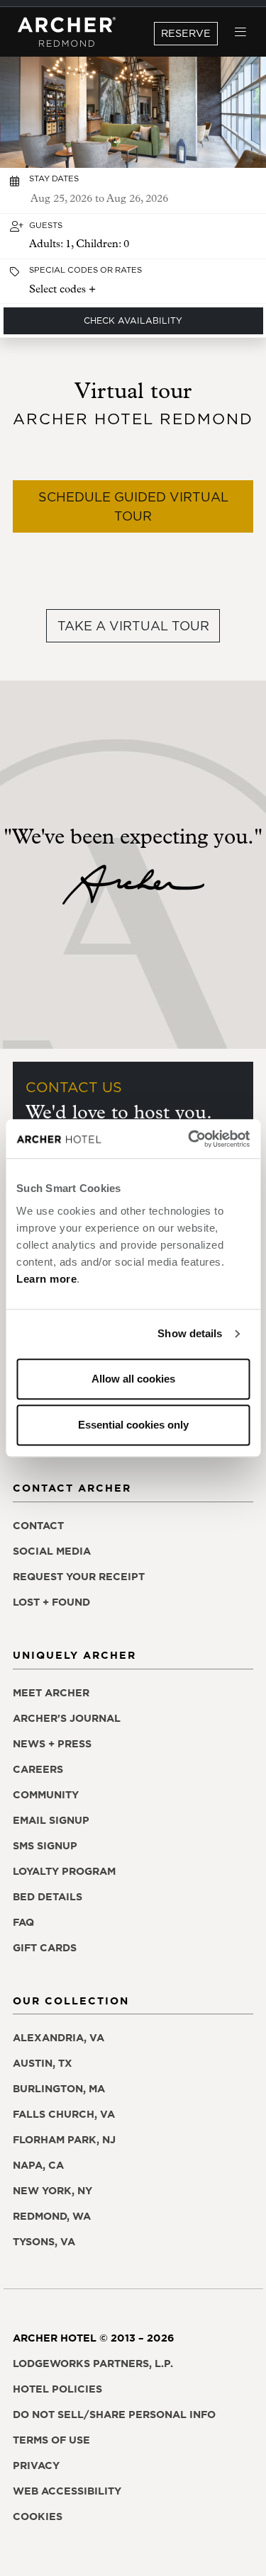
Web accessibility (67, 2491)
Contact (38, 1526)
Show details (190, 1333)
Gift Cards (45, 1948)
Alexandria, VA (59, 2038)
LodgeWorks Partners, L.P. (93, 2364)
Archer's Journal (67, 1718)
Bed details (48, 1897)
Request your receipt (79, 1577)
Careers (38, 1769)
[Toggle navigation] (241, 32)
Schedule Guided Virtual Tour (133, 506)
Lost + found (51, 1602)
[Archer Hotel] (67, 32)
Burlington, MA (59, 2089)
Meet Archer (51, 1693)
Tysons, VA (44, 2242)
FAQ (23, 1922)
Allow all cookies (133, 1379)
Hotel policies (57, 2389)
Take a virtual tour (133, 626)
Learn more (46, 1279)
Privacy (36, 2466)
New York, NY (52, 2191)
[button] (133, 236)
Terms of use (51, 2440)
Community (46, 1795)
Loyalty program (64, 1871)
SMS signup (45, 1846)
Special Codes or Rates (85, 270)
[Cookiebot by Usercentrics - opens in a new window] (189, 1139)
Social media (52, 1551)
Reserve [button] (186, 33)
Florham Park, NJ (64, 2140)
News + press (52, 1744)
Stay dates (54, 178)
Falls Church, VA (64, 2114)
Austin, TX (43, 2063)
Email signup (51, 1820)
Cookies (38, 2517)
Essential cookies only (133, 1425)
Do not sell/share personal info (114, 2415)
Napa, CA (38, 2165)
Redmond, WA (52, 2216)
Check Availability (133, 320)
